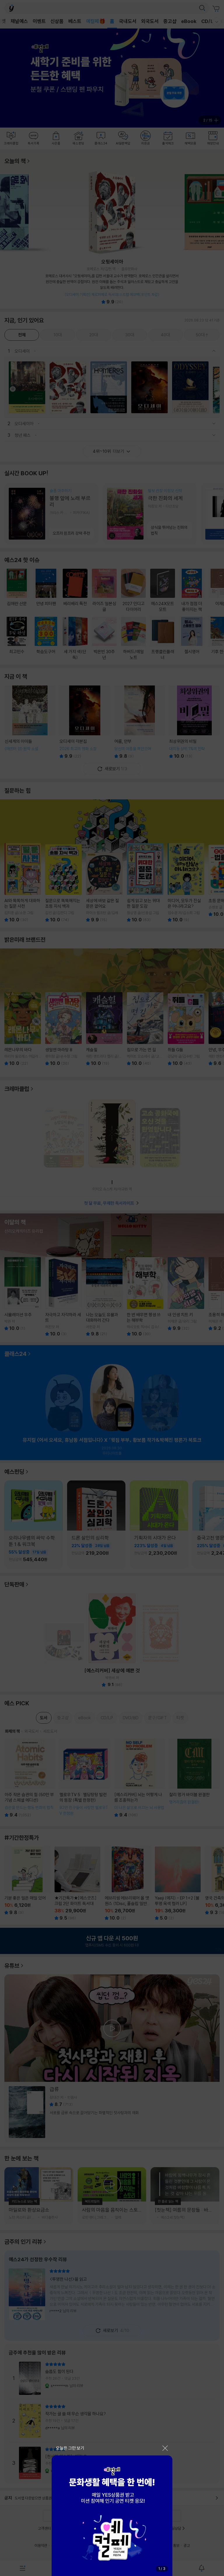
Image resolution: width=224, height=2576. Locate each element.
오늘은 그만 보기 (70, 2448)
